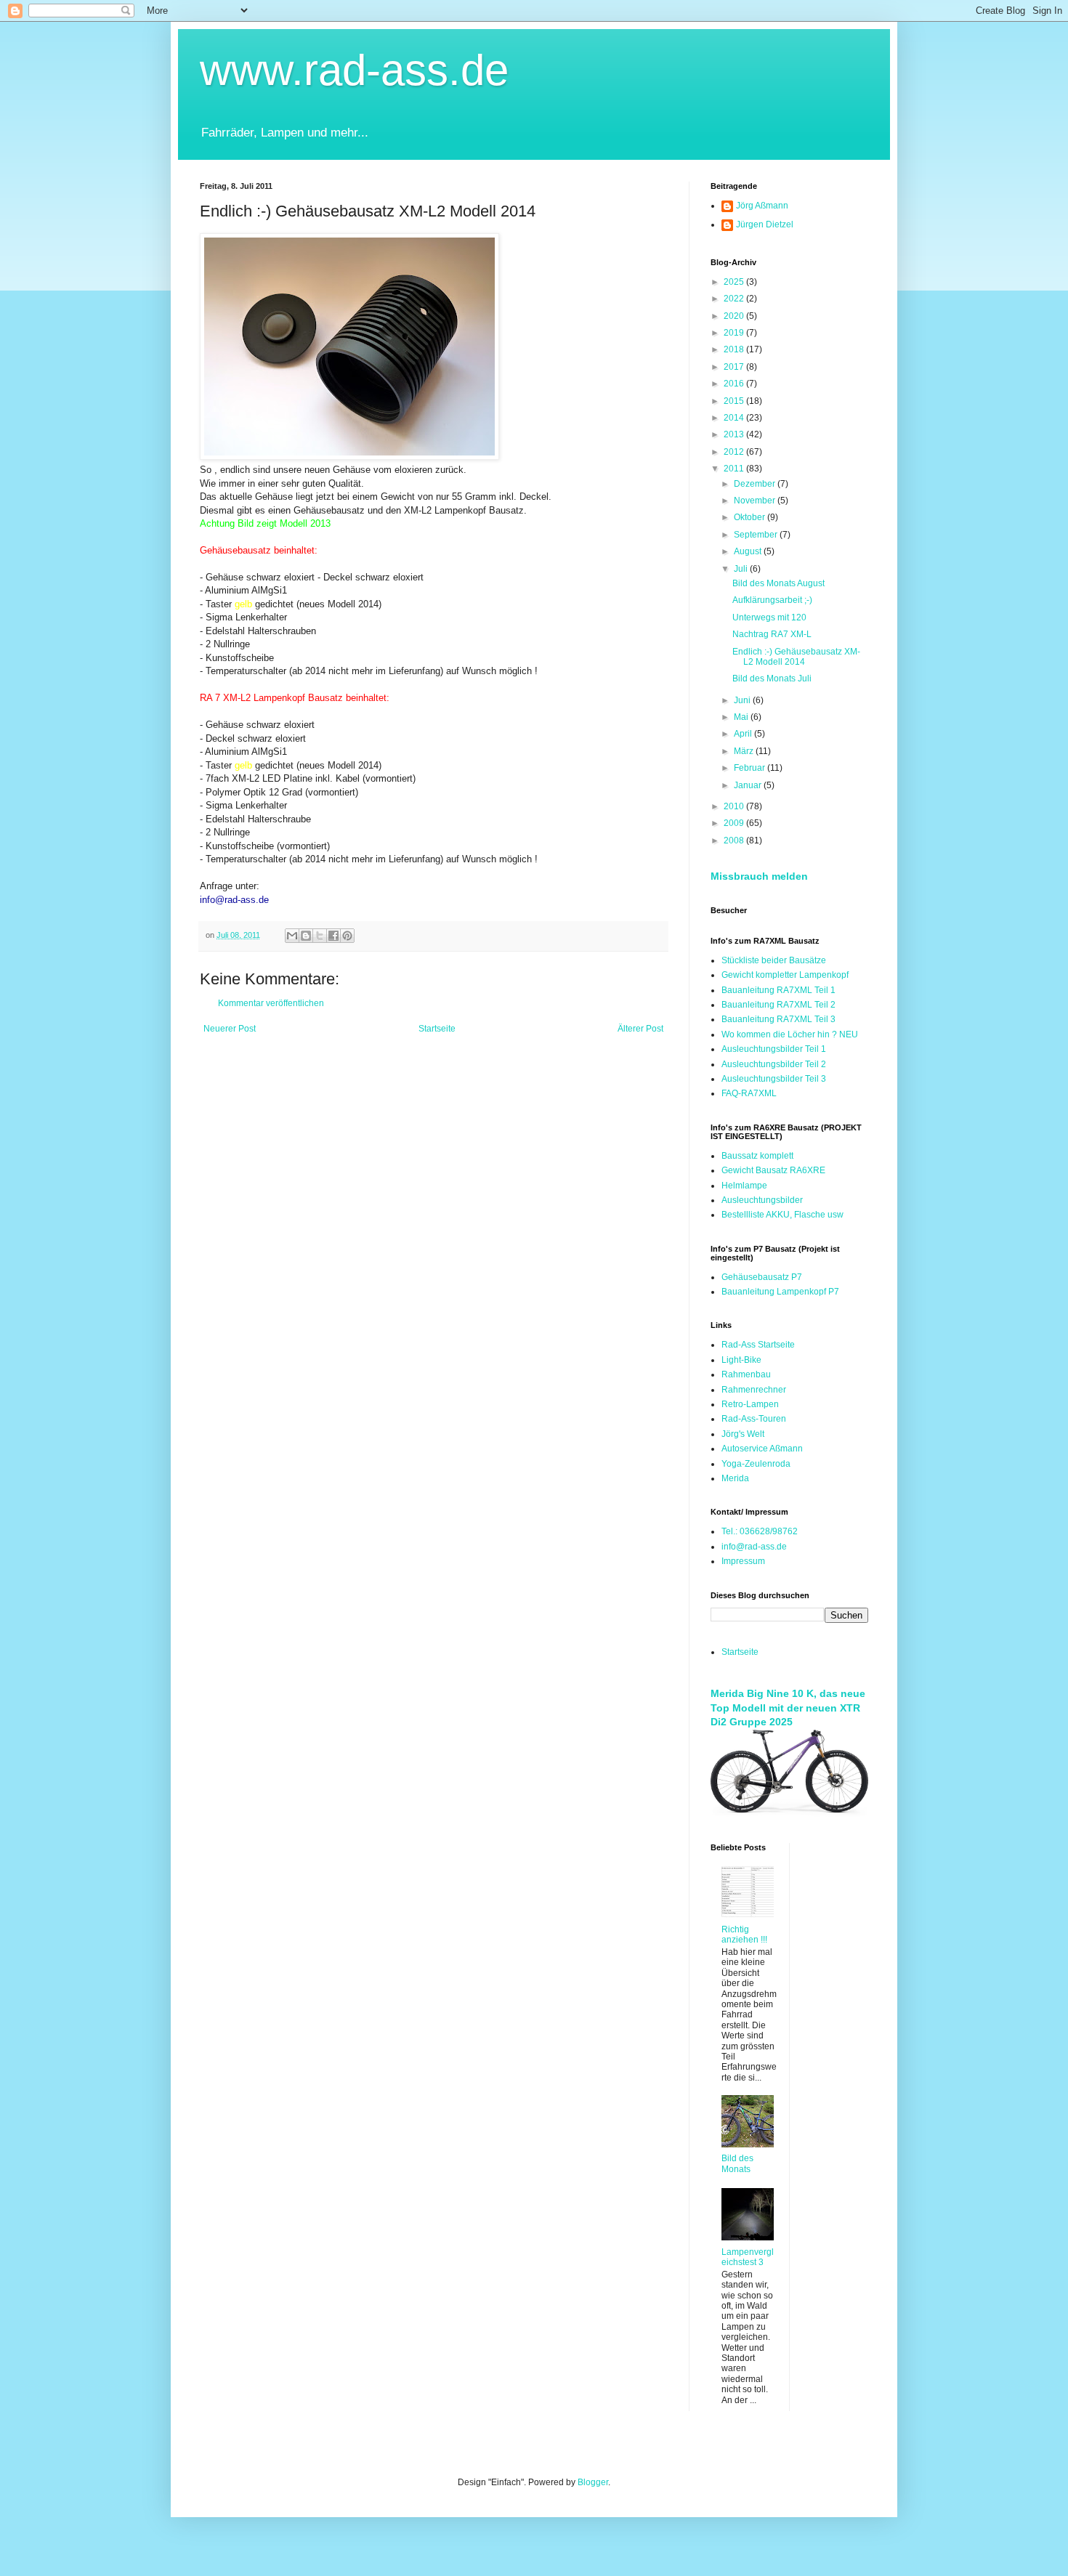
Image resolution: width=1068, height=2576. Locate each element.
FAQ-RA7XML (749, 1093)
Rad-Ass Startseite (758, 1345)
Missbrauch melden (759, 876)
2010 (735, 806)
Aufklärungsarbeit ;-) (772, 600)
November (756, 501)
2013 (735, 434)
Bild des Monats (737, 2163)
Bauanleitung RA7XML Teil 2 (778, 1005)
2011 (735, 469)
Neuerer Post (230, 1029)
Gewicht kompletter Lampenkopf (785, 975)
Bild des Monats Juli (772, 679)
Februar (751, 768)
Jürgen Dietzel (765, 224)
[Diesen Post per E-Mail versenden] (292, 936)
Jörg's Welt (743, 1434)
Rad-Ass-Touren (754, 1419)
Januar (749, 785)
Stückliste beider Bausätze (774, 960)
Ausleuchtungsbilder (762, 1200)
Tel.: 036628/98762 (760, 1531)
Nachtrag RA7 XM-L (772, 634)
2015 (735, 401)
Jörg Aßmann (762, 206)
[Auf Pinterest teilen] (347, 936)
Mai (742, 717)
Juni (743, 700)
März (745, 751)
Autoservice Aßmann (762, 1449)
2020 (735, 316)
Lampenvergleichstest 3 (748, 2257)
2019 (735, 333)
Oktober (751, 517)
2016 (735, 384)
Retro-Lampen (750, 1404)
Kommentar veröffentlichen (271, 1003)
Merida (735, 1478)
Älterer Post (640, 1029)
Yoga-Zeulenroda (756, 1464)
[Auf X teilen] (320, 936)
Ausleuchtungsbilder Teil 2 (774, 1064)
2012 (735, 452)
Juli (742, 569)
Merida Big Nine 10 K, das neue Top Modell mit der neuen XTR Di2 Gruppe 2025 (788, 1708)
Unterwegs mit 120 (769, 617)
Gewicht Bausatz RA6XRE (773, 1170)
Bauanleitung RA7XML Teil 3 (778, 1019)
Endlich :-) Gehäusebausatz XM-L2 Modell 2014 (796, 657)
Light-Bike (741, 1360)
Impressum (743, 1561)
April (744, 734)
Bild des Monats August (778, 583)
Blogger (593, 2482)
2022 (735, 299)
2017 (735, 367)
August (749, 551)
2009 (735, 823)
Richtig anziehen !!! (744, 1935)
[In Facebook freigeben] (333, 936)
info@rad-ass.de (754, 1547)
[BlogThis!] (306, 936)
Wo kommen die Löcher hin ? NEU (790, 1034)
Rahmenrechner (754, 1390)
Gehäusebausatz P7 (762, 1277)
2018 (735, 349)
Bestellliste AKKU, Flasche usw (782, 1215)
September (757, 535)
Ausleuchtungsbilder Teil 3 (774, 1079)
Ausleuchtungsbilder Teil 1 (774, 1049)
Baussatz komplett (757, 1156)
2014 (735, 418)
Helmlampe (744, 1186)
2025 (735, 282)
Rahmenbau (746, 1374)
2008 (735, 841)
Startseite (437, 1029)
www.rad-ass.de (354, 70)
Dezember (756, 484)
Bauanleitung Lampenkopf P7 (780, 1292)
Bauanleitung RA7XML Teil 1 (778, 990)
